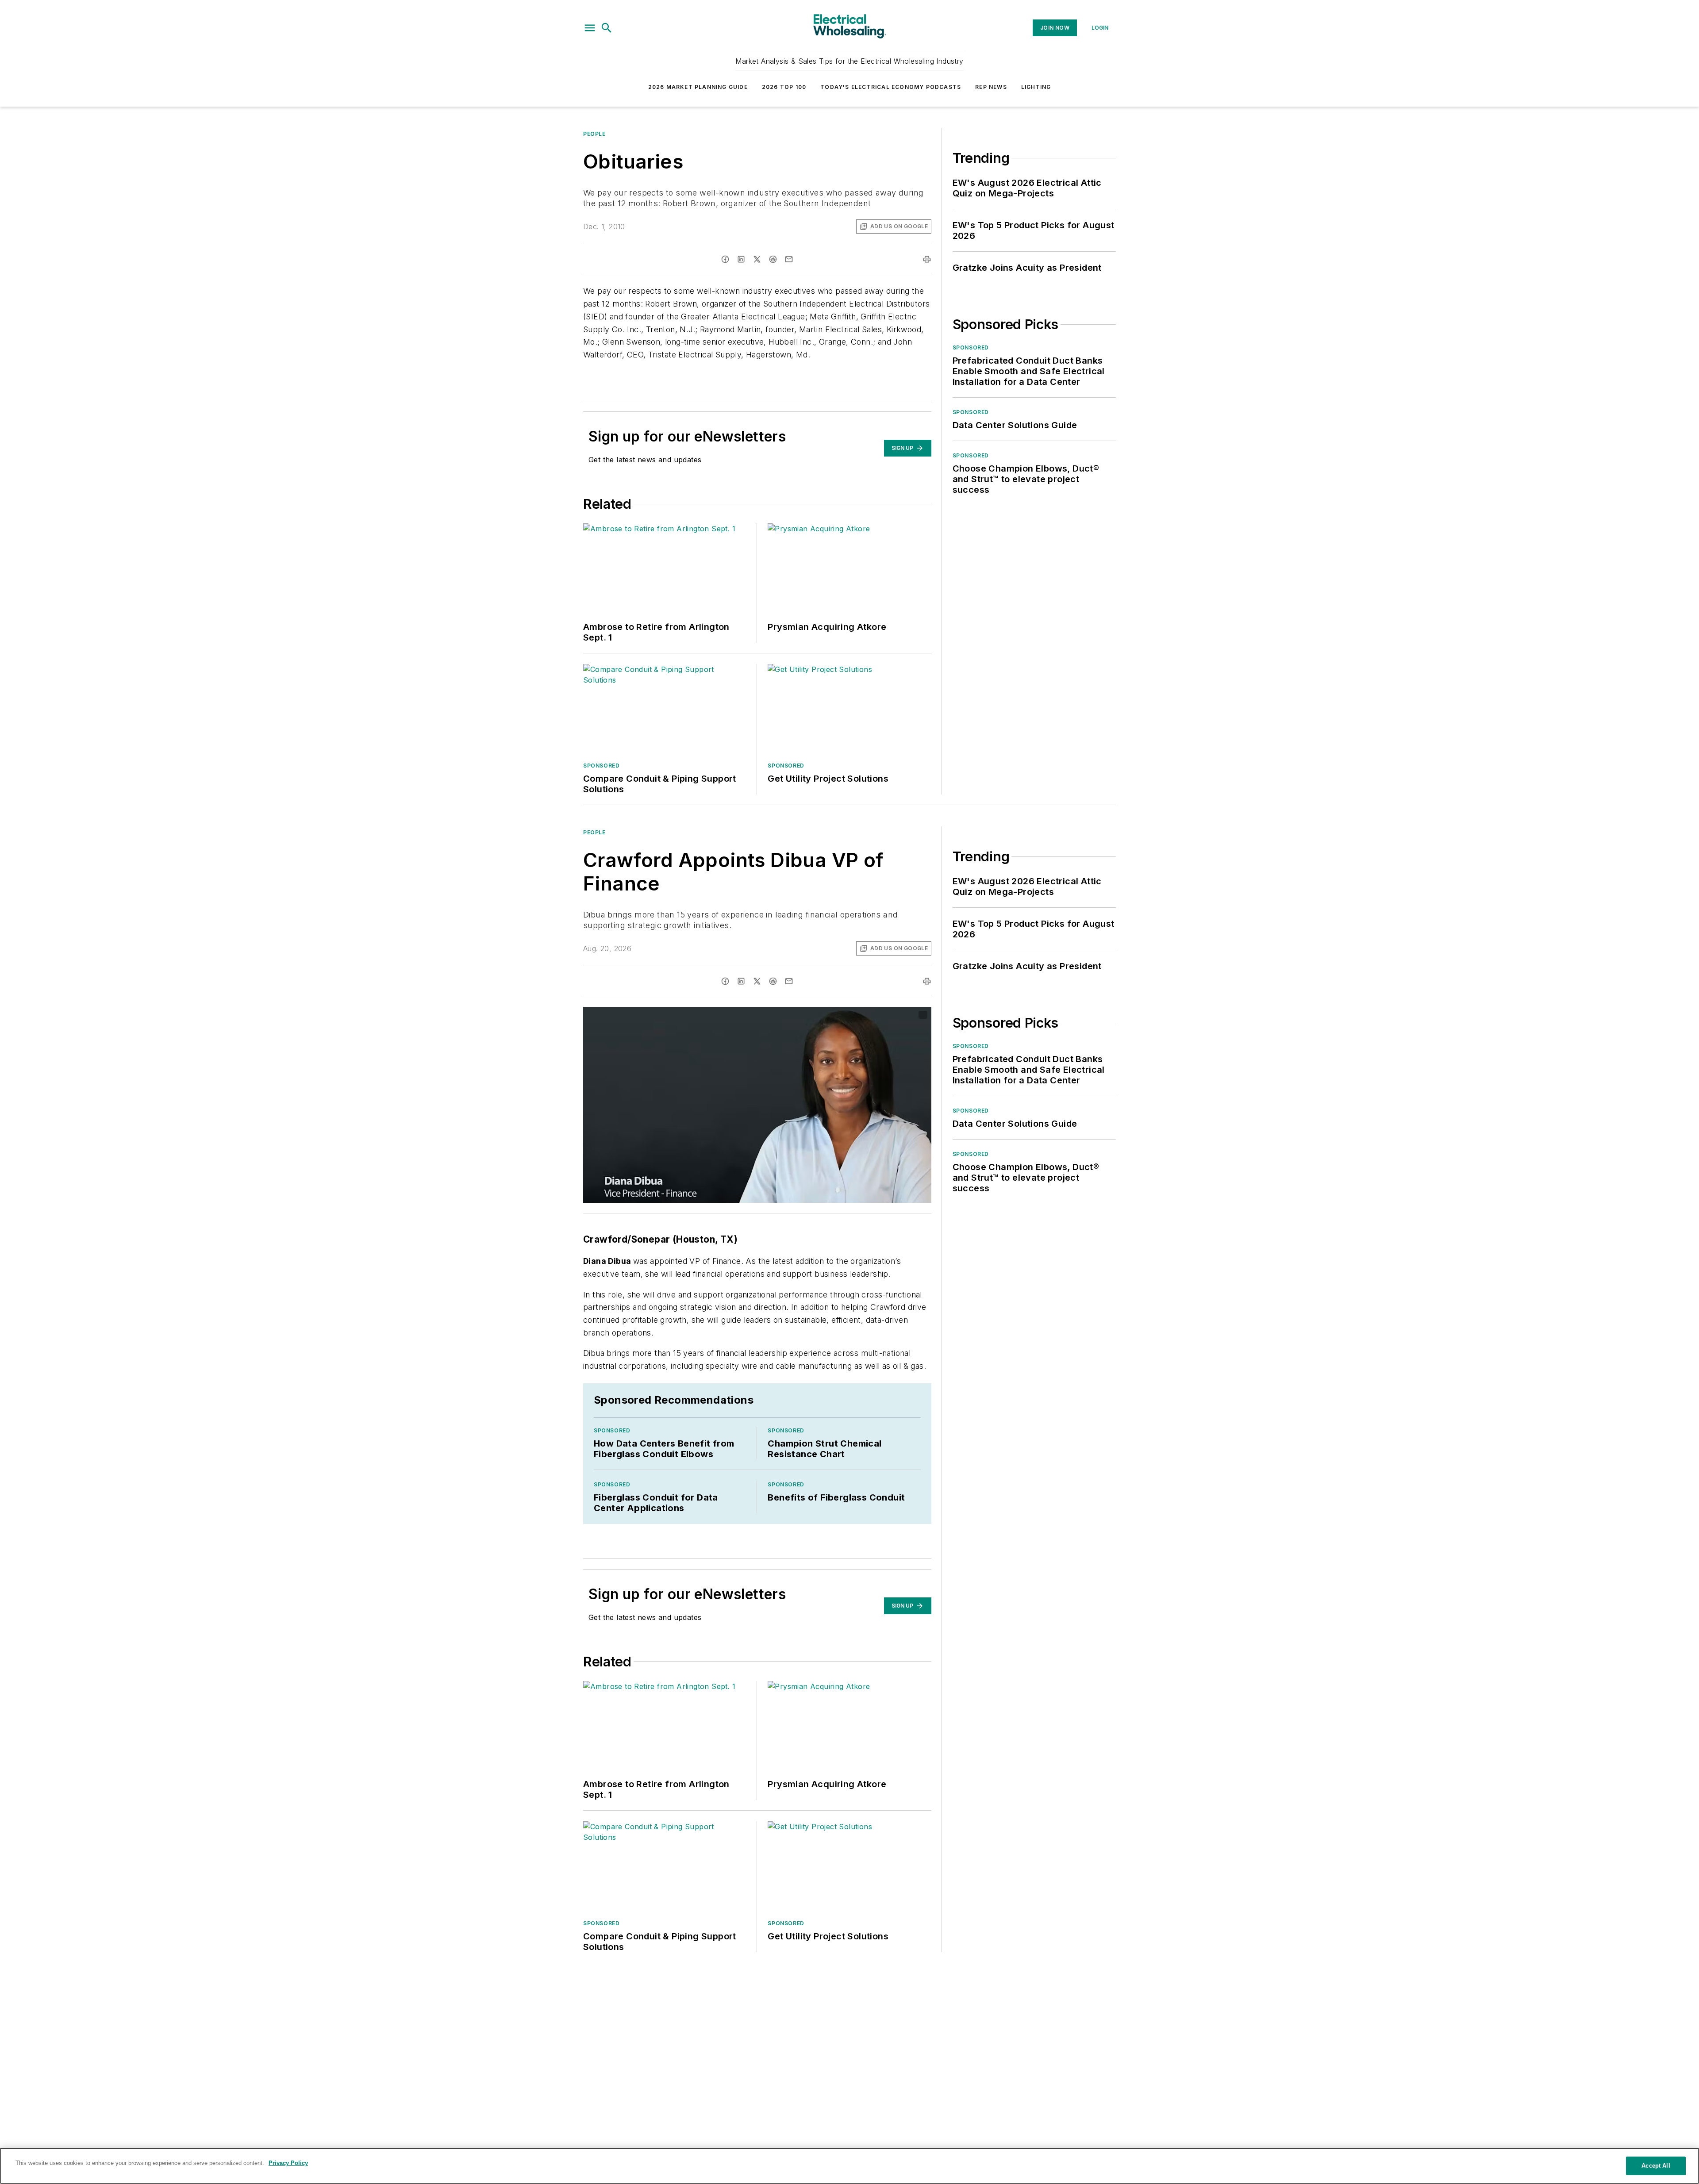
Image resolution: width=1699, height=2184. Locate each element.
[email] (789, 259)
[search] (607, 28)
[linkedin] (741, 259)
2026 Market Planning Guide (698, 87)
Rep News (991, 87)
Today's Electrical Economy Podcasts (891, 87)
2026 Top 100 (784, 87)
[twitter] (757, 259)
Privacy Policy (288, 2163)
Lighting (1036, 87)
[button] (590, 28)
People (594, 134)
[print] (927, 259)
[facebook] (725, 259)
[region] (849, 2166)
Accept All (1656, 2166)
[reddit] (773, 259)
